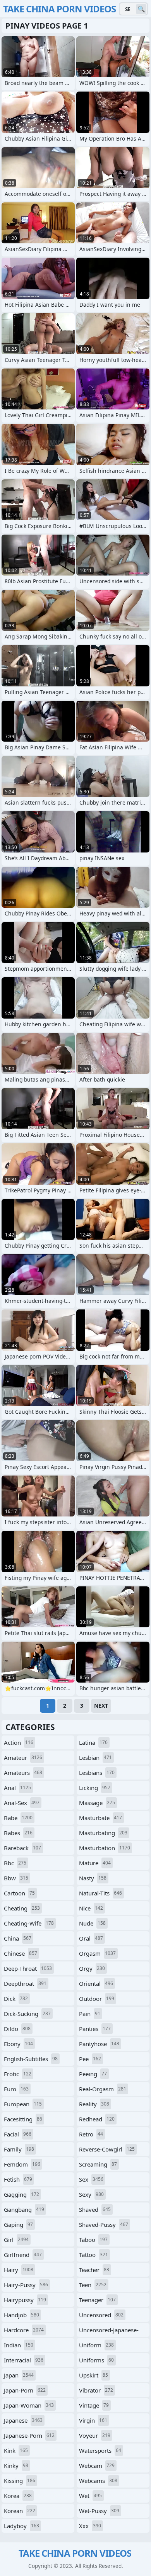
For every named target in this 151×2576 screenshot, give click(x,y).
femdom (22, 2164)
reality (94, 2104)
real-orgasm (103, 2089)
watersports (100, 2450)
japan (19, 2375)
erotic (18, 2074)
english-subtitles (31, 2059)
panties (95, 2029)
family (19, 2149)
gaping (18, 2224)
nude (92, 1923)
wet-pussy (99, 2511)
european (23, 2104)
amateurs (23, 1773)
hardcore (24, 2330)
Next (101, 1706)
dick (16, 1999)
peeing (93, 2074)
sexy (91, 2194)
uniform (96, 2345)
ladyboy (21, 2526)
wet (90, 2496)
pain (90, 2014)
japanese (23, 2420)
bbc (15, 1863)
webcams (98, 2481)
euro (16, 2089)
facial (18, 2134)
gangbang (24, 2209)
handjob (21, 2315)
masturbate (100, 1818)
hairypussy (25, 2300)
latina (93, 1742)
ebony (18, 2044)
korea (18, 2496)
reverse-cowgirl (107, 2149)
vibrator (96, 2390)
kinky (16, 2466)
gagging (21, 2194)
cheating (22, 1908)
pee (90, 2059)
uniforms (96, 2360)
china (18, 1938)
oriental (96, 1983)
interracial (24, 2360)
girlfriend (23, 2255)
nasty (93, 1878)
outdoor (97, 1999)
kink (16, 2450)
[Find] (141, 9)
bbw (16, 1878)
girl (16, 2240)
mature (95, 1863)
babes (18, 1833)
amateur (23, 1758)
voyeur (95, 2435)
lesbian (95, 1758)
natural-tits (100, 1893)
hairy (19, 2270)
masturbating (103, 1833)
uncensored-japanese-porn (109, 2331)
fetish (18, 2179)
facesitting (23, 2119)
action (19, 1742)
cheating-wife (29, 1923)
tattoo (94, 2255)
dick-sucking (27, 2014)
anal (17, 1788)
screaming (98, 2164)
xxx (90, 2526)
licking (95, 1788)
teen (93, 2285)
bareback (22, 1848)
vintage (94, 2405)
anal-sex (22, 1803)
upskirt (94, 2375)
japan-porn (25, 2390)
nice (91, 1908)
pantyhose (99, 2044)
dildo (17, 2029)
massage (97, 1803)
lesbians (97, 1773)
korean (20, 2511)
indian (19, 2345)
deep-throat (28, 1968)
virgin (93, 2420)
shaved (95, 2209)
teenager (97, 2300)
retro (91, 2134)
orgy (92, 1968)
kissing (20, 2481)
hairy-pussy (26, 2285)
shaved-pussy (104, 2224)
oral (91, 1938)
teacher (94, 2270)
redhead (97, 2119)
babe (18, 1818)
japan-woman (29, 2405)
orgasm (97, 1953)
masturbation (105, 1848)
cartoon (19, 1893)
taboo (93, 2240)
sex (91, 2179)
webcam (97, 2466)
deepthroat (25, 1983)
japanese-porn (29, 2435)
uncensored (101, 2315)
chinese (21, 1953)
